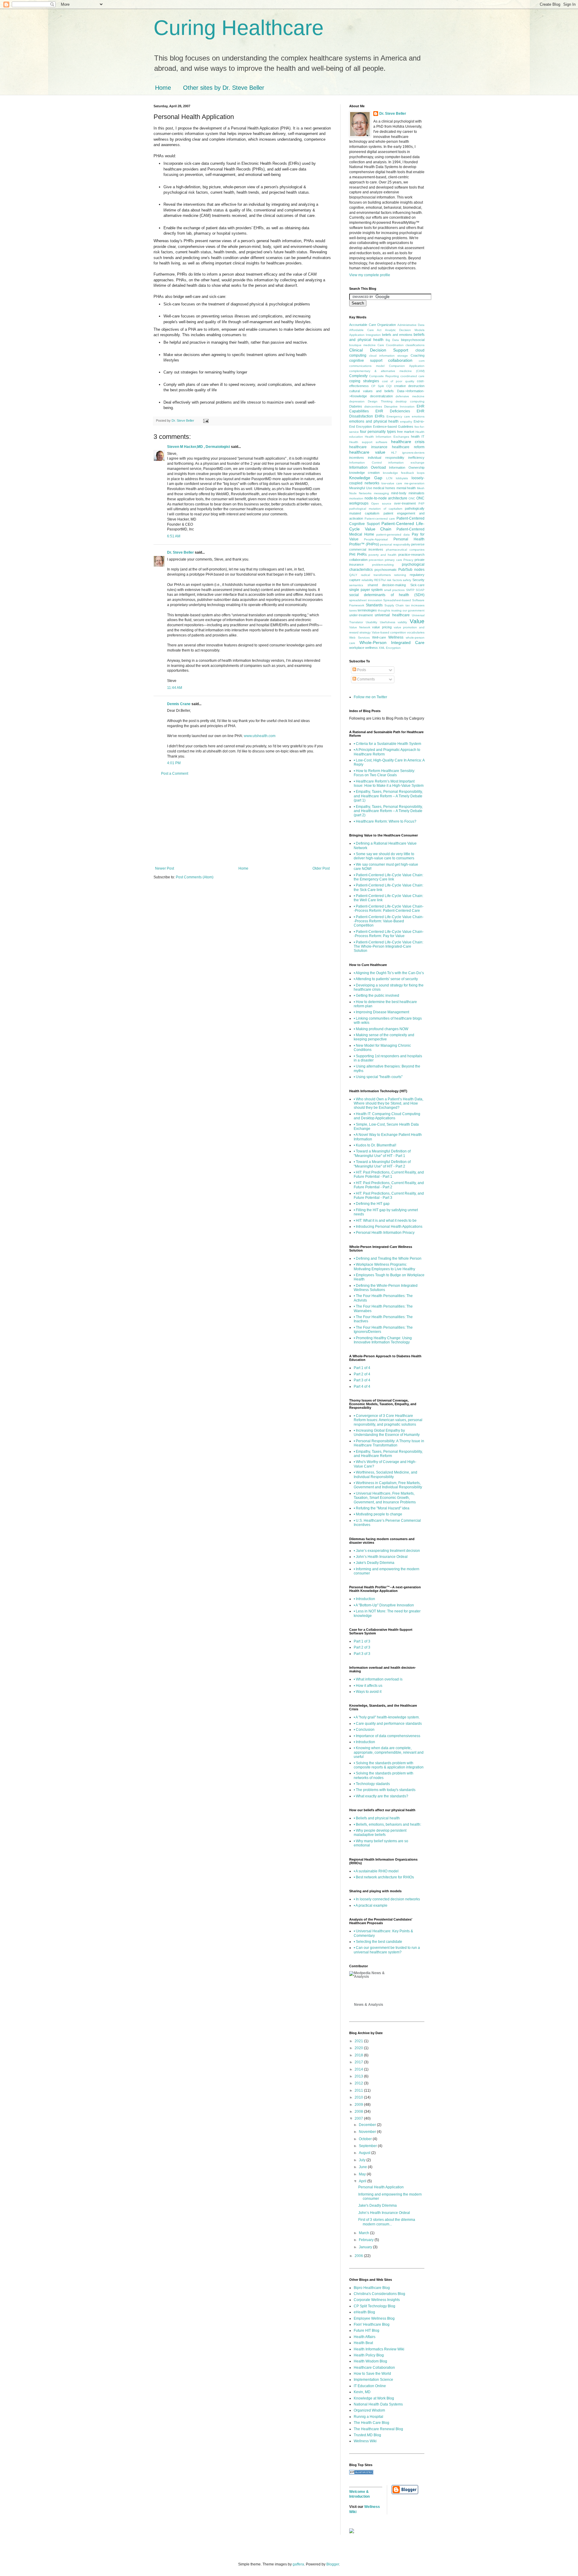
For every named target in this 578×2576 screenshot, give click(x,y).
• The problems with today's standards (385, 1790)
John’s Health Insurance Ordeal (384, 2213)
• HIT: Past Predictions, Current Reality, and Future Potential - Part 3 (389, 1196)
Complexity (358, 376)
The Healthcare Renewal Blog (378, 2429)
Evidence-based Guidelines (393, 427)
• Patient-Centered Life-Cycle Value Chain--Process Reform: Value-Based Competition (389, 921)
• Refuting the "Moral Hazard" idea (382, 1508)
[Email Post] (206, 420)
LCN (389, 478)
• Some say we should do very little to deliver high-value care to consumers (384, 856)
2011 (359, 2090)
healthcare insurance (368, 447)
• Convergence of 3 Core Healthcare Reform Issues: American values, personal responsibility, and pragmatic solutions (388, 1420)
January (366, 2247)
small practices (395, 590)
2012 (359, 2083)
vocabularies (416, 632)
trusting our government (408, 610)
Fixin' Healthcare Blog (372, 2324)
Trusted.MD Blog (367, 2435)
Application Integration (365, 335)
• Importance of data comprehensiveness (387, 1736)
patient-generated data (393, 535)
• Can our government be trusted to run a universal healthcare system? (387, 1950)
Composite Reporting (384, 376)
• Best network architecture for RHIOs (384, 1877)
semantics (356, 585)
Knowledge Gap (366, 478)
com (422, 361)
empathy (406, 422)
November (368, 2132)
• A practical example (371, 1905)
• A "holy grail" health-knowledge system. (387, 1717)
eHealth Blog (364, 2312)
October (366, 2139)
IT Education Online (370, 2386)
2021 (359, 2041)
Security (418, 580)
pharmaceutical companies (405, 550)
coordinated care (412, 376)
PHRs (362, 555)
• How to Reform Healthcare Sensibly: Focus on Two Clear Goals (384, 773)
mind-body (399, 493)
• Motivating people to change (378, 1514)
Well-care (379, 637)
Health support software (368, 442)
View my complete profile (370, 275)
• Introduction (364, 1599)
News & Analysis (369, 2005)
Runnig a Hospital (368, 2417)
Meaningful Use (361, 488)
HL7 (394, 453)
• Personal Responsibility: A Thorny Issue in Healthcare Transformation (389, 1443)
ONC (412, 498)
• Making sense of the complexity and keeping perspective (384, 1037)
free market (406, 432)
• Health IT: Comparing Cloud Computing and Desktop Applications (387, 1116)
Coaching (418, 355)
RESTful (380, 580)
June (363, 2167)
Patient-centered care (380, 519)
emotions (418, 416)
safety (407, 580)
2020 (359, 2048)
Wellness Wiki (365, 2441)
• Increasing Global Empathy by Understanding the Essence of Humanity (387, 1433)
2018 (359, 2055)
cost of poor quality (398, 381)
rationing (400, 575)
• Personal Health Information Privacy (384, 1233)
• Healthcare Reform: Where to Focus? (385, 821)
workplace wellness (364, 648)
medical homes (384, 488)
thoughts (384, 610)
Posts (361, 670)
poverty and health (382, 555)
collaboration (400, 360)
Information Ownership (407, 467)
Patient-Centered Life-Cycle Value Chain (387, 526)
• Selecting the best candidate (378, 1942)
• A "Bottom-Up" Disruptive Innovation (384, 1605)
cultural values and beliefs (371, 391)
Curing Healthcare (239, 28)
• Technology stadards (372, 1784)
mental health (406, 488)
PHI (352, 555)
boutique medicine (362, 345)
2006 (359, 2256)
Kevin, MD (362, 2392)
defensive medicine (410, 396)
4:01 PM (174, 763)
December (368, 2125)
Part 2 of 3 (362, 1647)
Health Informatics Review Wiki (379, 2349)
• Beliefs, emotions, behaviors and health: (387, 1824)
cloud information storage (388, 356)
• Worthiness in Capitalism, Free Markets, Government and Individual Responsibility (388, 1485)
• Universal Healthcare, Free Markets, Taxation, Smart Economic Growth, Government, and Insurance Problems (385, 1498)
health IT (418, 436)
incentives (357, 458)
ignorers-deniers (413, 453)
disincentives (373, 406)
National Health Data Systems (378, 2404)
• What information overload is (378, 1679)
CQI (389, 386)
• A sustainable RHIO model (376, 1871)
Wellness (396, 637)
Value (417, 621)
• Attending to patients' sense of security (386, 979)
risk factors (394, 580)
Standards (374, 605)
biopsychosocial (413, 340)
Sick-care (417, 585)
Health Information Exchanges (387, 437)
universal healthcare (392, 615)
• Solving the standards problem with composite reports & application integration (389, 1765)
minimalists (416, 493)
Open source (381, 503)
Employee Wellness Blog (374, 2318)
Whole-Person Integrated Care (392, 642)
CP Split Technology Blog (374, 2306)
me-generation (414, 483)
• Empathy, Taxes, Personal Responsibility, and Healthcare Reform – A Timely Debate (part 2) (388, 811)
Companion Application (407, 366)
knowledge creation (364, 473)
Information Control (365, 463)
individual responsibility (386, 458)
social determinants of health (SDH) (387, 595)
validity (402, 622)
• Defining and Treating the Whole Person (388, 1258)
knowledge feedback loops (404, 473)
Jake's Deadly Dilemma (378, 2206)
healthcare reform (408, 447)
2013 (359, 2076)
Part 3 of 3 (362, 1654)
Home (163, 88)
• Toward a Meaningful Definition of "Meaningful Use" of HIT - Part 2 (382, 1164)
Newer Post (165, 868)
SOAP (420, 590)
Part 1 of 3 (362, 1641)
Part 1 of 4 (362, 1368)
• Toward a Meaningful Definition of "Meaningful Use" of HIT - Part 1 (382, 1153)
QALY (353, 575)
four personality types (378, 432)
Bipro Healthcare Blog (372, 2288)
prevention (376, 560)
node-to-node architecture (386, 498)
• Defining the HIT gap (372, 1204)
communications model (367, 366)
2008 (359, 2112)
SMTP (410, 590)
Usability (371, 622)
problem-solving (383, 565)
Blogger (333, 2564)
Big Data (392, 340)
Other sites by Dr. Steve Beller (224, 88)
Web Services (359, 638)
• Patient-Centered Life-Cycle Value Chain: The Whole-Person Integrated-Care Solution (388, 947)
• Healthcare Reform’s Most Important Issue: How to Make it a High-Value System (389, 783)
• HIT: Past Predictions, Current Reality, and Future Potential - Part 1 (389, 1174)
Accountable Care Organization (373, 325)
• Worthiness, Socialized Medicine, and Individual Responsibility (385, 1474)
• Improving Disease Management (381, 1012)
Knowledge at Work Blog (374, 2398)
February (367, 2240)
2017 (359, 2062)
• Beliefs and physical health (377, 1818)
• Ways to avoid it (368, 1692)
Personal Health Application (381, 2187)
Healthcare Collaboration (374, 2368)
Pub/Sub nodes (411, 570)
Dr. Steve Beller (180, 552)
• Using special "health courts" (378, 1077)
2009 (359, 2105)
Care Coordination (391, 345)
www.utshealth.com (260, 736)
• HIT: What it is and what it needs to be (385, 1221)
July (363, 2160)
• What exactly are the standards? (381, 1796)
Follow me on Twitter (370, 697)
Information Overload (368, 467)
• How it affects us (368, 1686)
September (368, 2146)
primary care (393, 560)
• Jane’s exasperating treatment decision (387, 1551)
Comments (365, 679)
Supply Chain (394, 605)
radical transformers (376, 575)
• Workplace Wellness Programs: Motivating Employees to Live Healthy (384, 1267)
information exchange (406, 463)
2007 (359, 2118)
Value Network (360, 627)
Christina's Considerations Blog (379, 2294)
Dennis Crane (179, 704)
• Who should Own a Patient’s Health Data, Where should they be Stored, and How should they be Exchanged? (388, 1104)
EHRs (380, 416)
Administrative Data (411, 325)
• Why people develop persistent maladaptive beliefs (380, 1833)
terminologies (367, 610)
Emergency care (398, 416)
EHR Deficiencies (393, 411)
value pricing (382, 627)
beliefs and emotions (397, 335)
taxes (353, 610)
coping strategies (364, 381)
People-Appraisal (376, 539)
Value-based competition (389, 632)
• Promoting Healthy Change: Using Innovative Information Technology (383, 1340)
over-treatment (405, 503)
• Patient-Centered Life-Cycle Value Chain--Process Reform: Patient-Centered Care (389, 908)
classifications (415, 345)
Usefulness (388, 622)
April (363, 2181)
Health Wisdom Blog (370, 2361)
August (365, 2153)
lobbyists (402, 478)
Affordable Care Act (365, 330)
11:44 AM (175, 688)
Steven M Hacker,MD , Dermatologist (199, 447)
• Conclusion (364, 1730)
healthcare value (367, 452)
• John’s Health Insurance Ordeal (381, 1557)
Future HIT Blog (367, 2331)
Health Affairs (365, 2337)
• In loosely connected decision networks (387, 1899)
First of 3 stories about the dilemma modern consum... (387, 2222)
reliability (367, 580)
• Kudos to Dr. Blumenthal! (375, 1145)
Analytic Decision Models (405, 330)
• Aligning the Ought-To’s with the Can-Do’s (389, 973)
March (364, 2233)
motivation (356, 498)
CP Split (378, 386)
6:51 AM (174, 536)
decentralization (381, 396)
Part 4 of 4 (362, 1386)
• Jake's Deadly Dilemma (374, 1563)
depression (357, 401)
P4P (421, 503)
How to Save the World (372, 2374)
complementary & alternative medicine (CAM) (387, 371)
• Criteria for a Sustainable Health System (387, 744)
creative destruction (409, 386)
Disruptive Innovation (399, 406)
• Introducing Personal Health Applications (388, 1227)
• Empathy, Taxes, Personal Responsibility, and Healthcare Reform (388, 1454)
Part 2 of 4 (362, 1374)
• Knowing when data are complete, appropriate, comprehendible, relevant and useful (389, 1752)
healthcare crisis (408, 442)
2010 (359, 2097)
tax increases (415, 605)
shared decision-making (387, 585)
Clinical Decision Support (379, 350)
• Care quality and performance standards (388, 1724)
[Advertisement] (242, 821)
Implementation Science (373, 2380)
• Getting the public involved (376, 996)
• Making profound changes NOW (381, 1029)
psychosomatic (386, 570)
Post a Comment (175, 774)
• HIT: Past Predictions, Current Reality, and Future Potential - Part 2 (389, 1185)
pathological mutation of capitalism (376, 509)
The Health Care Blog (371, 2423)
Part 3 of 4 (362, 1380)
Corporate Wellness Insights (377, 2300)
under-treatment (361, 615)
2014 (359, 2069)
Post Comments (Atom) (195, 877)
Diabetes (356, 406)
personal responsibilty (395, 544)
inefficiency (416, 458)
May (363, 2174)
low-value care (392, 483)
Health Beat (363, 2343)
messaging (381, 493)
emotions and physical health (374, 421)
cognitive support (366, 361)
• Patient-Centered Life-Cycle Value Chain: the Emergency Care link (388, 877)
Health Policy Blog (369, 2355)
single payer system (366, 590)
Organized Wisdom (369, 2410)
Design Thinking (380, 401)
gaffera (298, 2564)
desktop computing (410, 401)
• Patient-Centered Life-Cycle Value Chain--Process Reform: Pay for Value (389, 934)
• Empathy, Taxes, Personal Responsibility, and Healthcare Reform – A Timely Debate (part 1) (388, 796)
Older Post (321, 868)
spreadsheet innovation (366, 600)
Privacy (408, 560)
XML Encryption (390, 648)
